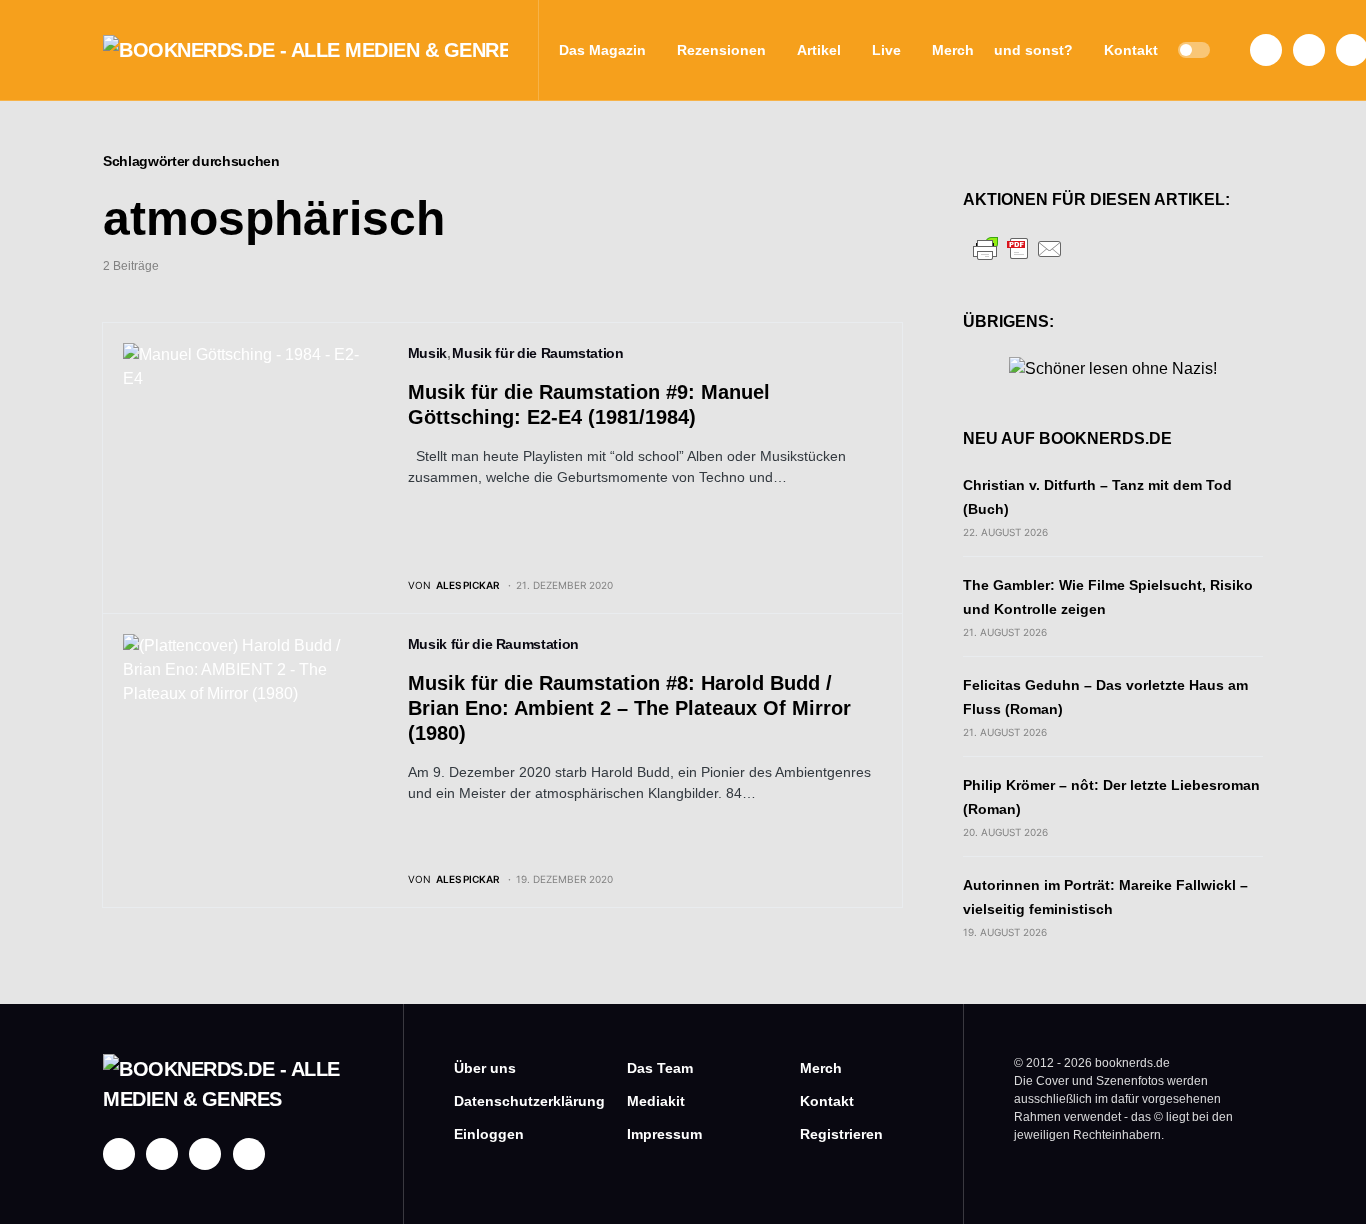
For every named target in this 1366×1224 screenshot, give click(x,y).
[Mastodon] (205, 1154)
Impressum (664, 1134)
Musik (427, 353)
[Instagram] (1309, 50)
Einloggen (489, 1134)
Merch (821, 1068)
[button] (1194, 50)
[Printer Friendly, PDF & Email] (1018, 247)
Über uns (485, 1068)
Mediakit (656, 1101)
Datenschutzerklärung (510, 1101)
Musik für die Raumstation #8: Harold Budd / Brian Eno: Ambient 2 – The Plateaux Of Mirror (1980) (629, 708)
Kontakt (827, 1101)
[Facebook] (1266, 50)
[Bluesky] (249, 1154)
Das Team (660, 1068)
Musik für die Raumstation (537, 353)
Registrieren (841, 1134)
